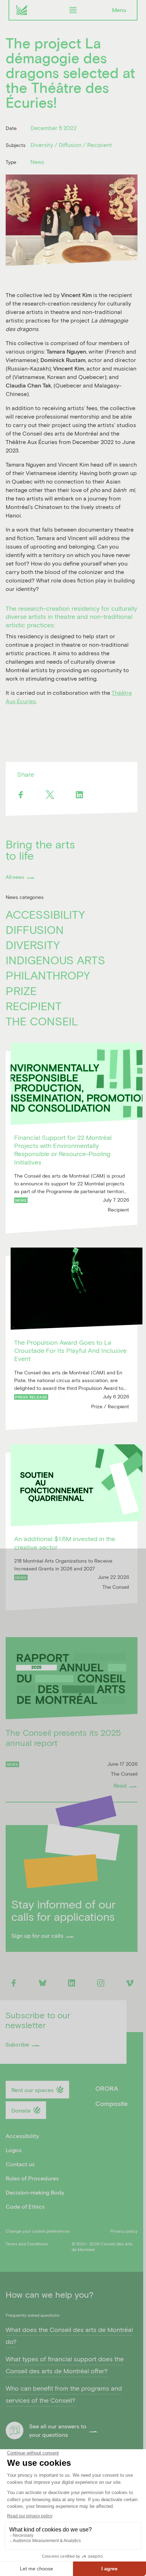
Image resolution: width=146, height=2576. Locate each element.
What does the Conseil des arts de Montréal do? (69, 2336)
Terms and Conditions (27, 2244)
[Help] (15, 2431)
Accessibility (45, 914)
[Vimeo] (130, 1983)
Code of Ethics (25, 2206)
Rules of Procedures (32, 2178)
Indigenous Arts (55, 960)
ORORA (107, 2088)
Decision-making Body (35, 2192)
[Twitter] (50, 795)
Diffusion (35, 929)
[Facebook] (20, 795)
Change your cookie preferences (38, 2231)
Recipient (34, 1006)
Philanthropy (48, 975)
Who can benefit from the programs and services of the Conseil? (64, 2394)
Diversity (33, 945)
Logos (14, 2150)
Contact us (20, 2164)
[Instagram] (101, 1983)
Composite (111, 2103)
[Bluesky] (43, 1983)
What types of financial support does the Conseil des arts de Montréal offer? (65, 2365)
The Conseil (42, 1021)
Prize (21, 991)
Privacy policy (124, 2231)
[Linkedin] (79, 795)
